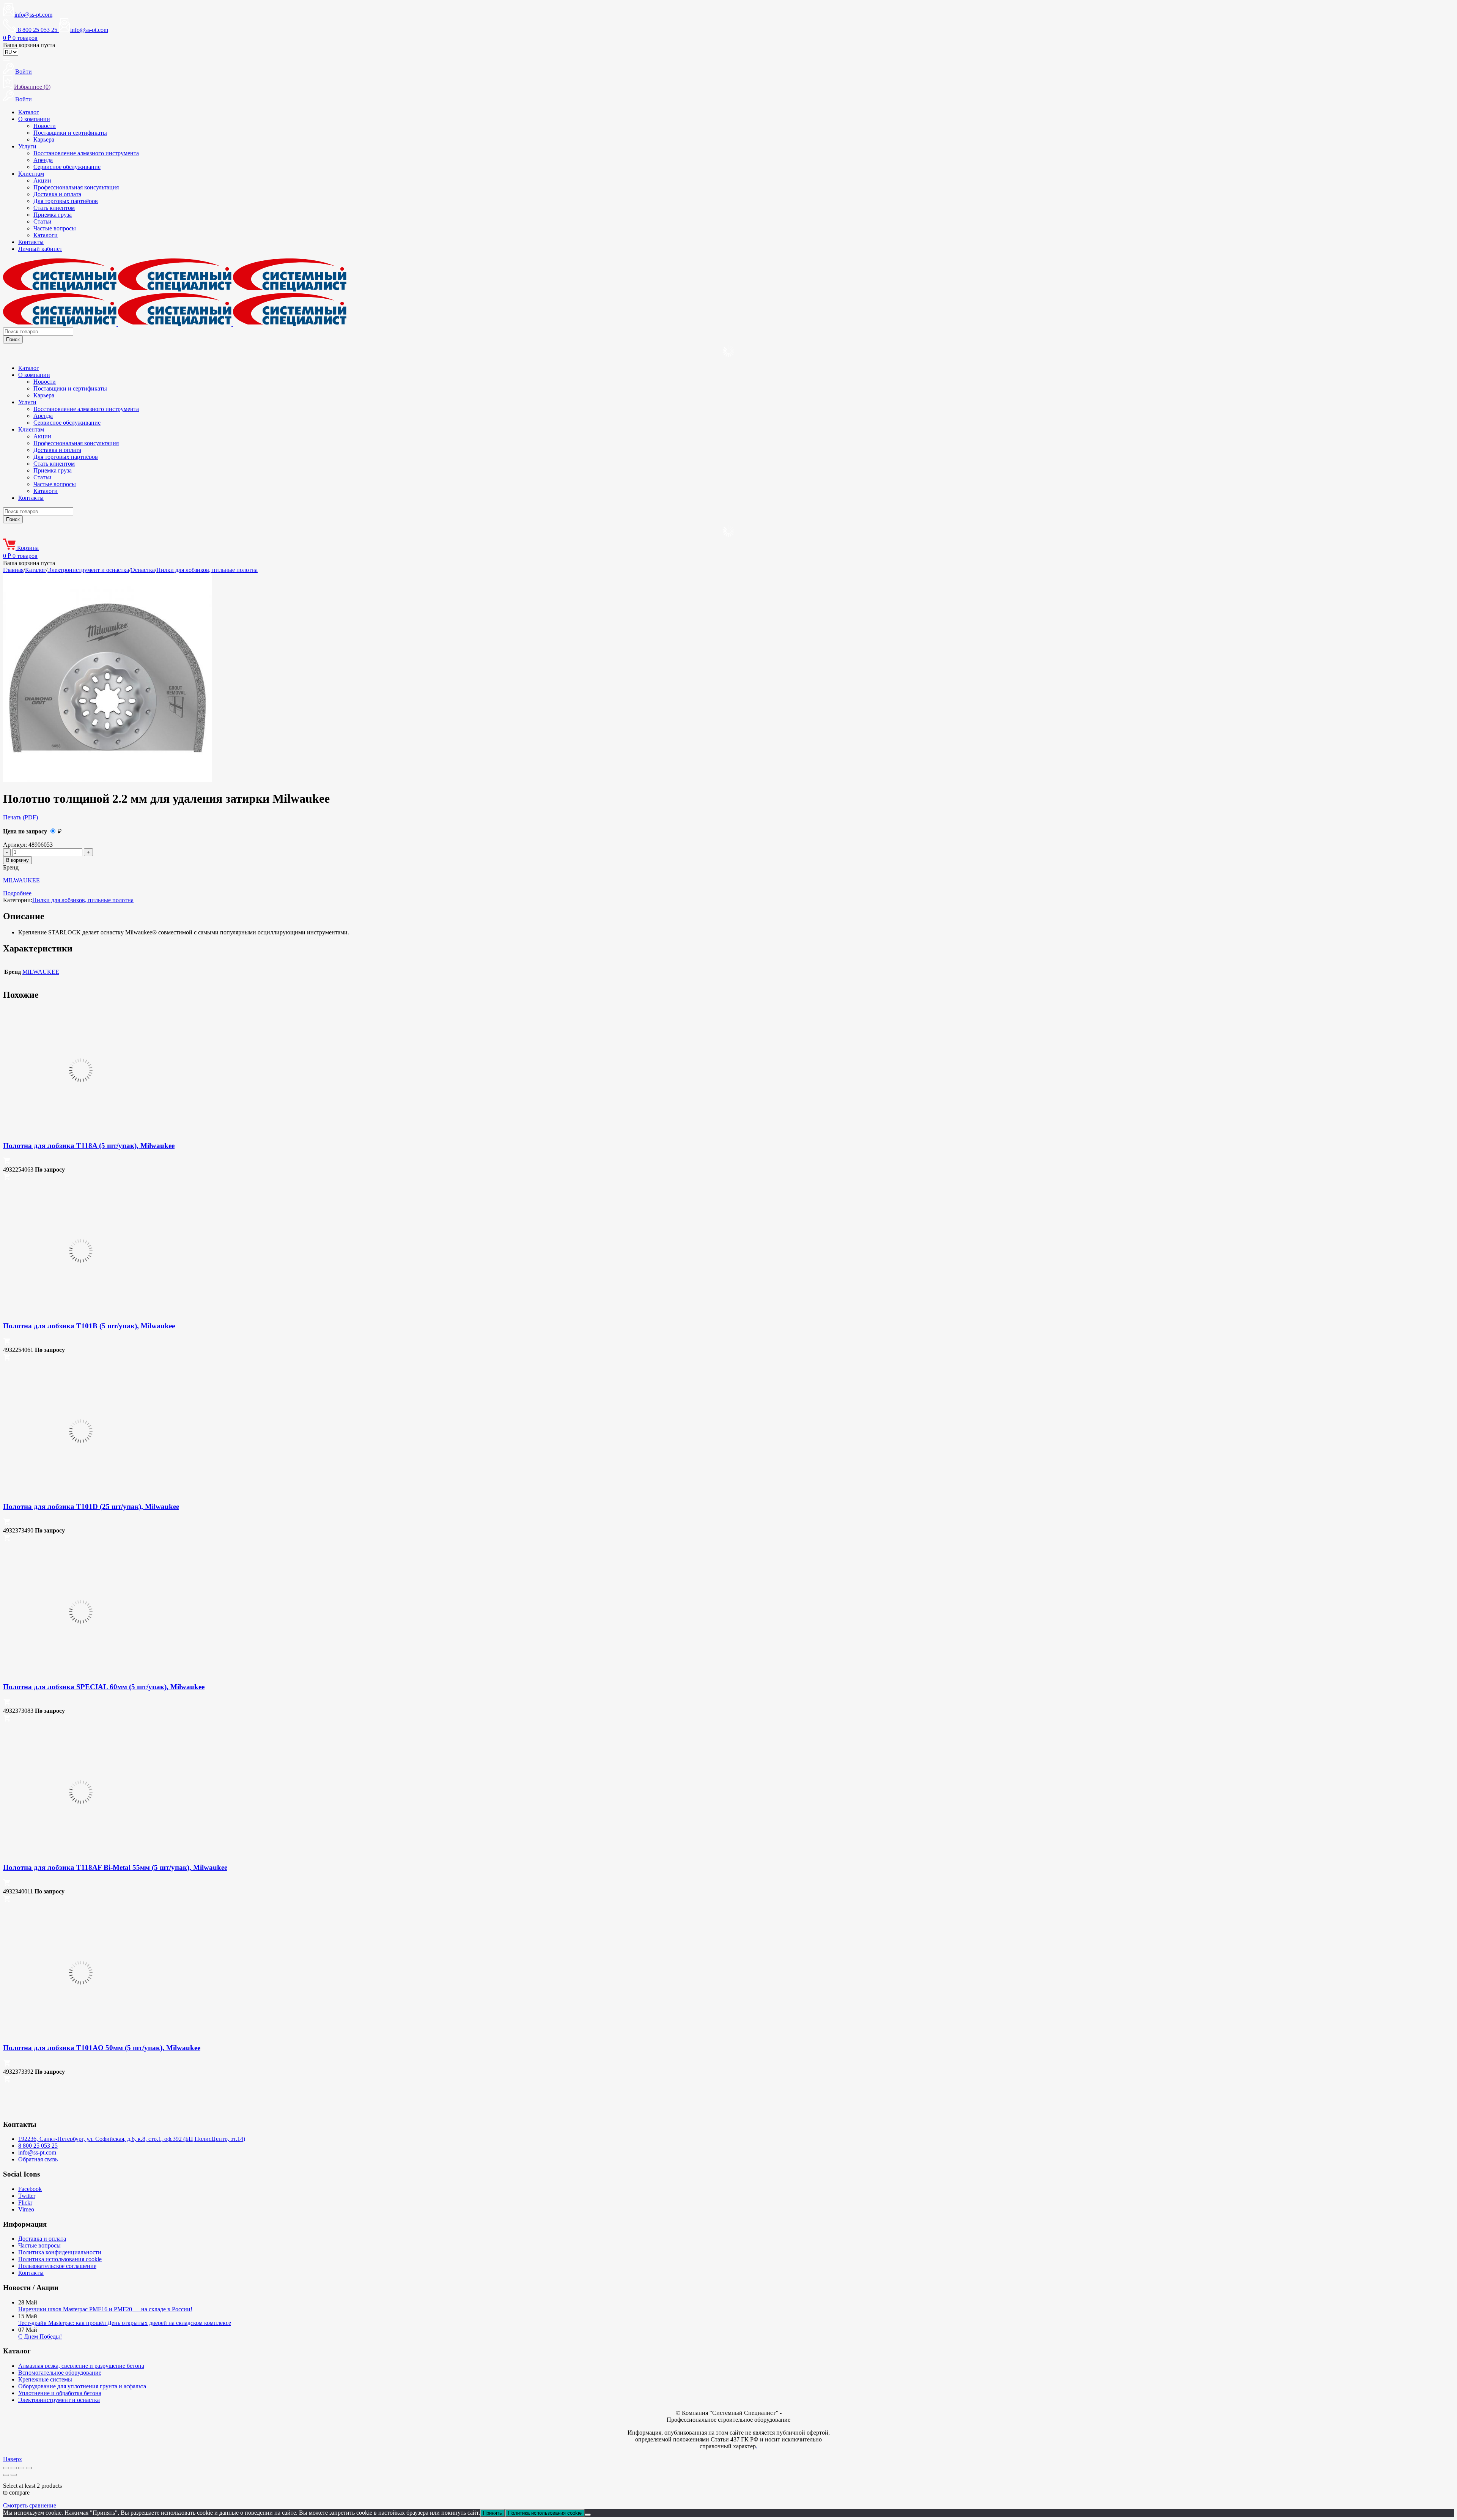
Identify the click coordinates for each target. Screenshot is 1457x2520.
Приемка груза (53, 215)
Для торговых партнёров (66, 201)
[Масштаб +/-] (6, 2468)
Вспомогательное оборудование (60, 2373)
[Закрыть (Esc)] (29, 2468)
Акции (42, 180)
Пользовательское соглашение (57, 2266)
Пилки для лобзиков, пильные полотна (207, 570)
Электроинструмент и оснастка (88, 570)
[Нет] (588, 2515)
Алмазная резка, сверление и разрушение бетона (81, 2366)
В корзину (17, 860)
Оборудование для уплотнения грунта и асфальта (82, 2386)
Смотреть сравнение (30, 2505)
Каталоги (46, 235)
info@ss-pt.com (33, 15)
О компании (34, 119)
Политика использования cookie (60, 2259)
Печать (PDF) (20, 817)
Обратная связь (38, 2159)
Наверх (13, 2459)
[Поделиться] (21, 2468)
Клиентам (31, 174)
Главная (13, 570)
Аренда (43, 160)
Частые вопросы (55, 228)
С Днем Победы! (40, 2337)
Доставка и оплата (57, 194)
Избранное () (32, 87)
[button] (7, 1163)
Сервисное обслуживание (67, 167)
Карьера (44, 139)
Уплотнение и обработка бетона (60, 2393)
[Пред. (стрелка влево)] (6, 2475)
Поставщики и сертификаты (70, 133)
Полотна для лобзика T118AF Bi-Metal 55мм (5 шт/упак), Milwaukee (115, 1867)
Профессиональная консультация (76, 187)
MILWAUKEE (21, 880)
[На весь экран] (14, 2468)
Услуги (27, 146)
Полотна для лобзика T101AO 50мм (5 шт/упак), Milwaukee (102, 2048)
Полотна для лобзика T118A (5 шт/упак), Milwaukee (89, 1146)
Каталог (29, 112)
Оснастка (143, 570)
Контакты (31, 242)
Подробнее (17, 893)
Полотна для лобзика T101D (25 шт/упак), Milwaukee (91, 1506)
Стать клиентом (54, 208)
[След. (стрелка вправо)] (14, 2475)
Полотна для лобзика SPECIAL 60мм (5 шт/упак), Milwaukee (104, 1687)
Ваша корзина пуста (29, 45)
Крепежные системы (45, 2379)
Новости (45, 126)
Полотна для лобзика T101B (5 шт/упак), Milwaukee (89, 1326)
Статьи (42, 221)
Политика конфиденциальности (60, 2252)
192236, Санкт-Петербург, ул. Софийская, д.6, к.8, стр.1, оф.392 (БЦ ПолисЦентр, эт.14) (132, 2139)
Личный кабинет (40, 249)
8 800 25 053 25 (38, 2146)
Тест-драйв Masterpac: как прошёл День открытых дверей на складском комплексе (125, 2323)
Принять (492, 2513)
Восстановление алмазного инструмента (86, 153)
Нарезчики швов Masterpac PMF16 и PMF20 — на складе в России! (105, 2309)
